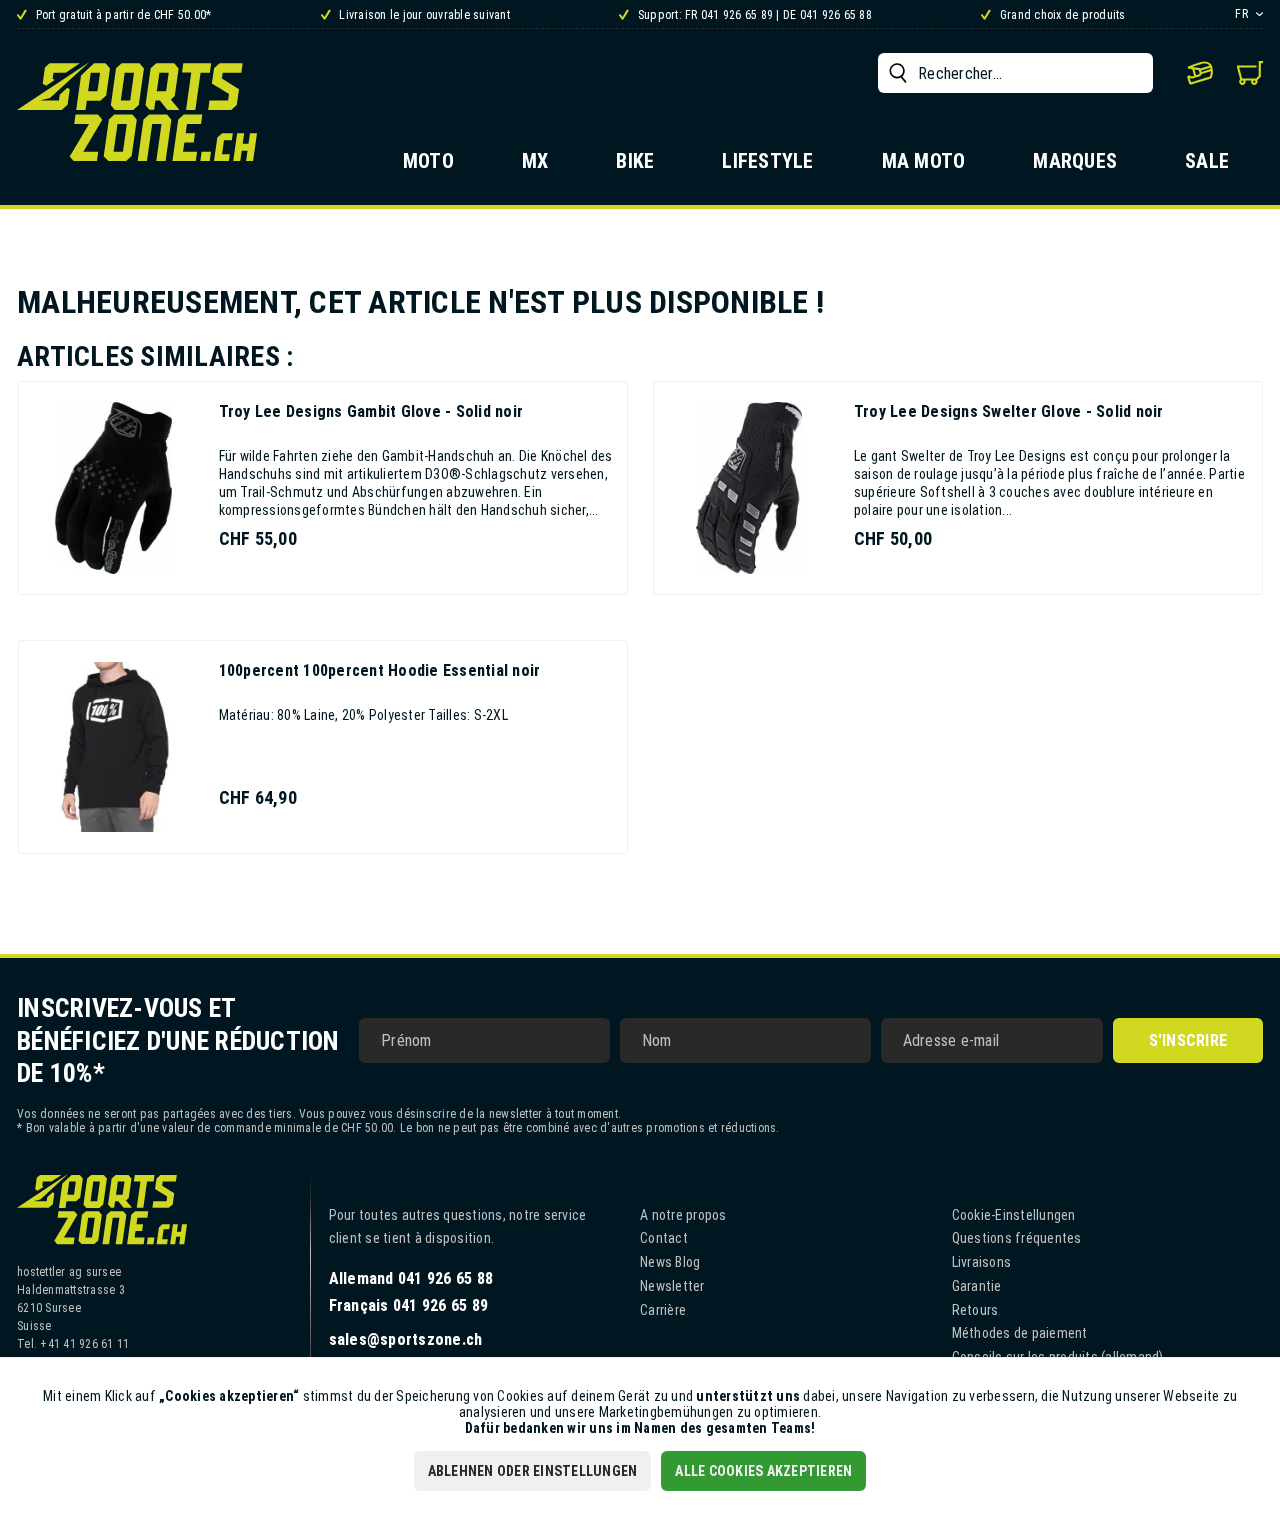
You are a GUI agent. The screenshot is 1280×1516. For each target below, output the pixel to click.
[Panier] (1250, 73)
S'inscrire (1188, 1040)
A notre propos (683, 1215)
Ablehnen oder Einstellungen (533, 1471)
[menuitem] (1015, 73)
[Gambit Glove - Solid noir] (114, 488)
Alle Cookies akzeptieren (763, 1471)
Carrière (663, 1310)
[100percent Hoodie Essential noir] (114, 747)
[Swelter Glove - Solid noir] (749, 488)
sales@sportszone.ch (406, 1339)
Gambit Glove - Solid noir (371, 411)
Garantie (977, 1286)
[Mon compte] (1200, 73)
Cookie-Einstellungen (1014, 1215)
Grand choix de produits (1061, 15)
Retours (975, 1310)
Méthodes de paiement (1020, 1333)
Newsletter (672, 1286)
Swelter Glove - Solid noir (1009, 411)
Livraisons (982, 1262)
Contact (664, 1238)
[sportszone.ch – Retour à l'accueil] (137, 111)
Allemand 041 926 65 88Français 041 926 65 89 (411, 1292)
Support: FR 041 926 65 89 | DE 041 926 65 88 (753, 15)
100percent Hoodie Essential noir (380, 670)
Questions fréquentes (1017, 1238)
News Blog (670, 1262)
